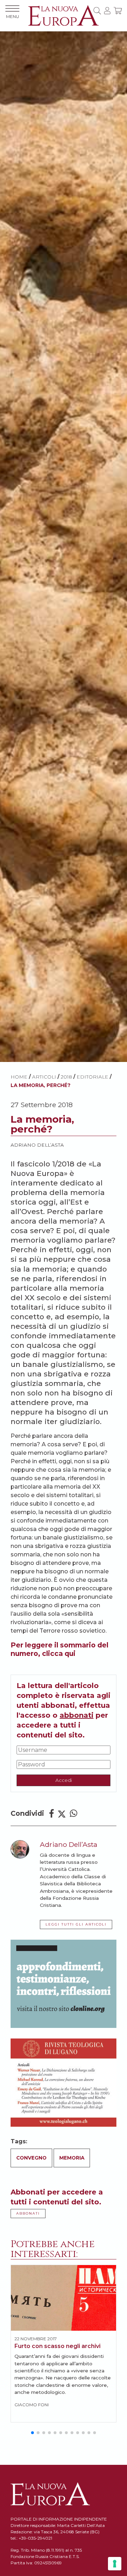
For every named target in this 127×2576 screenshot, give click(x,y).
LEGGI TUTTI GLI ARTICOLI (76, 1924)
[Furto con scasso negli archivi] (64, 2298)
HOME (19, 1077)
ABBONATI (28, 2213)
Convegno (31, 2158)
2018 (66, 1077)
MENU (13, 16)
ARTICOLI (44, 1077)
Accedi (64, 1780)
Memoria (72, 2158)
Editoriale (92, 1077)
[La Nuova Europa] (64, 15)
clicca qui (59, 1653)
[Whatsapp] (74, 1814)
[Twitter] (62, 1814)
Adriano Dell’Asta (37, 1145)
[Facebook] (52, 1814)
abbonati (77, 1715)
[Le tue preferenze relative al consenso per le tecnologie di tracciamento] (115, 2564)
